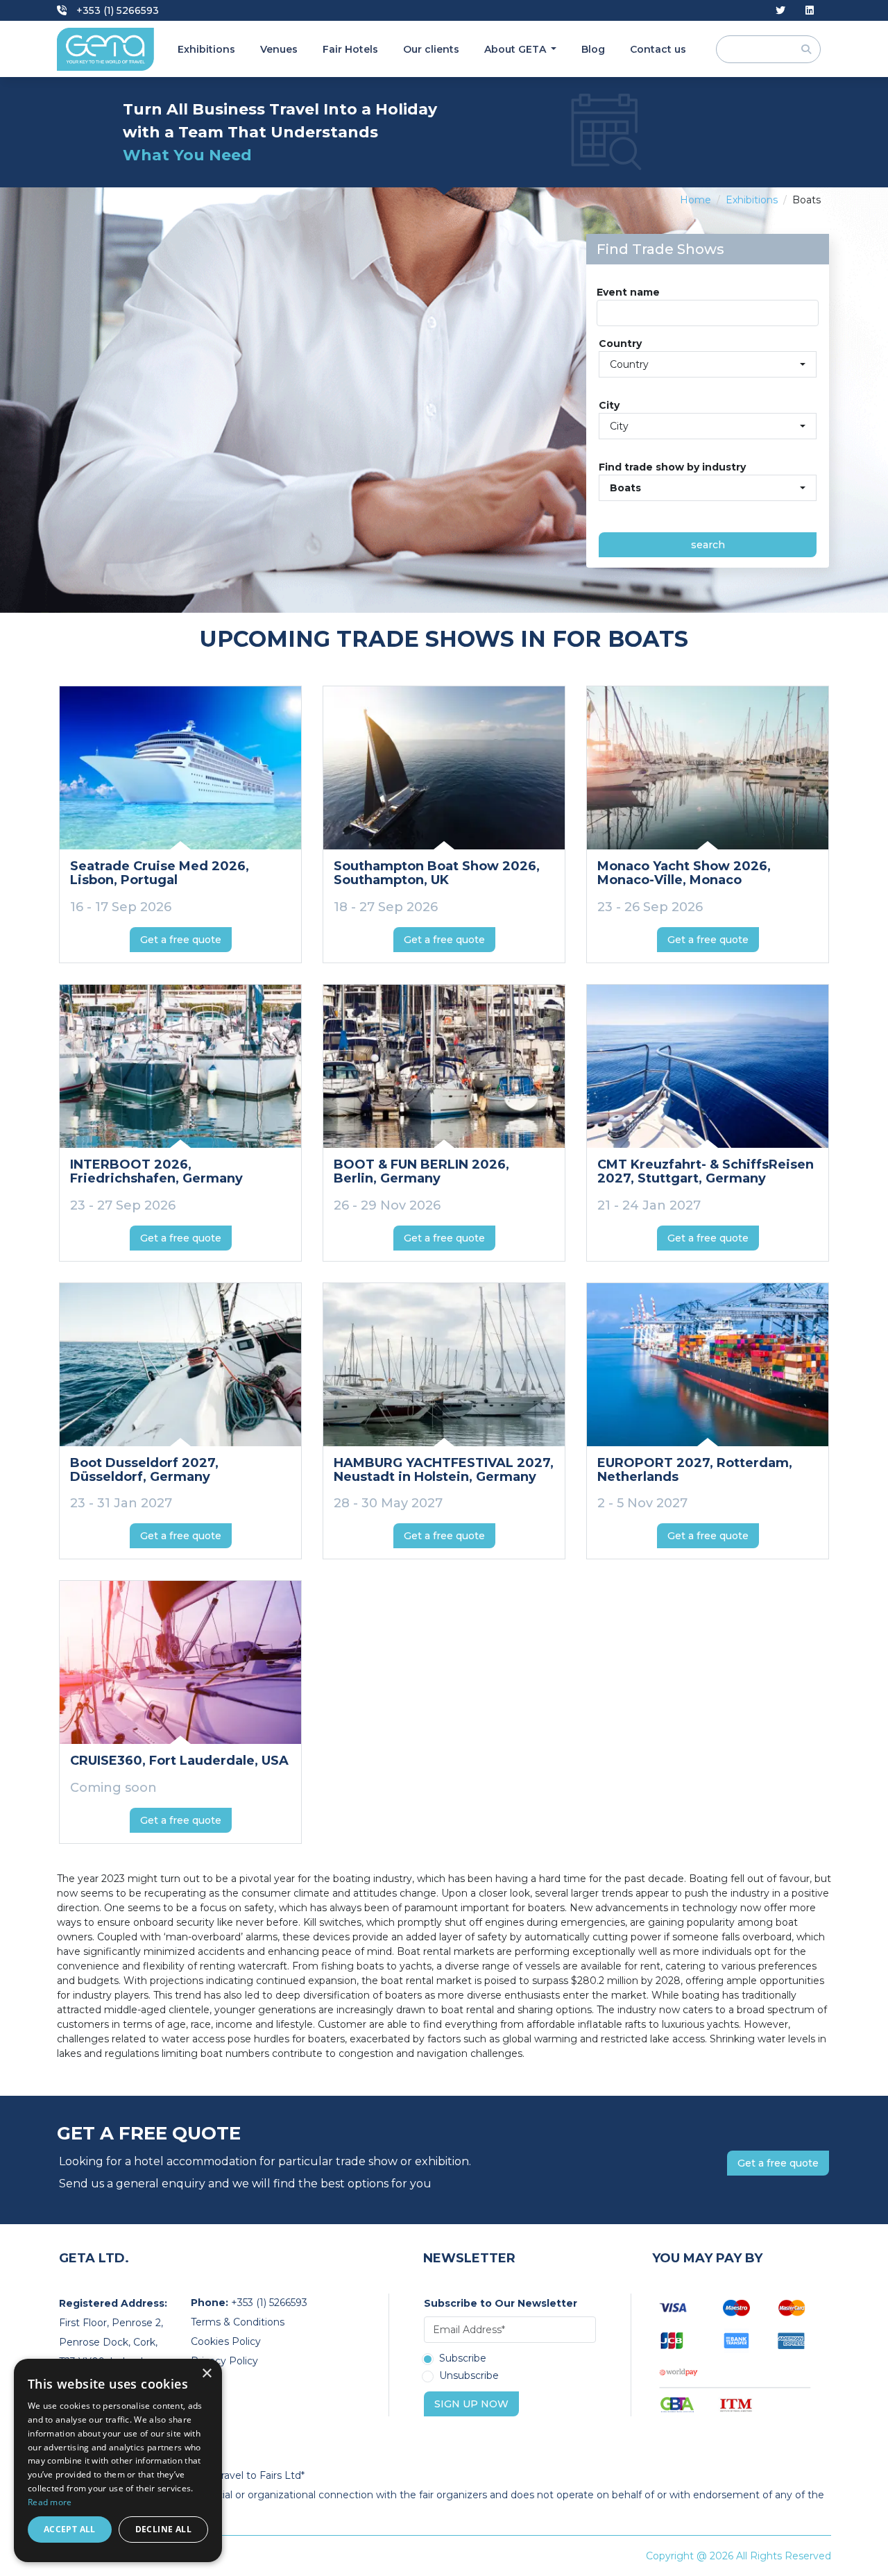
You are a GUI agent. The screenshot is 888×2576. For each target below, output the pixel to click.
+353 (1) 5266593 (116, 10)
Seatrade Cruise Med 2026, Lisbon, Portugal (160, 873)
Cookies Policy (226, 2341)
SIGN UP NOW (471, 2404)
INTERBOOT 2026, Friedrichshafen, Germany (156, 1171)
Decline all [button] (163, 2529)
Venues (279, 49)
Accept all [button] (70, 2529)
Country (620, 344)
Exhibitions (206, 49)
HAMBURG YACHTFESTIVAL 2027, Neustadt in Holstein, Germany (444, 1470)
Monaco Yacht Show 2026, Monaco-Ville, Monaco (684, 873)
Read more (50, 2502)
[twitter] (780, 11)
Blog (593, 49)
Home (695, 200)
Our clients (431, 49)
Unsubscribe (469, 2376)
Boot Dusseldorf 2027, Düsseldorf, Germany (144, 1470)
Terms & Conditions (238, 2322)
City (609, 405)
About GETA (516, 49)
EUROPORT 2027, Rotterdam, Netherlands (695, 1470)
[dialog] (118, 2460)
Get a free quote (181, 940)
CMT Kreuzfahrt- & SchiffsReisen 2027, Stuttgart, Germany (706, 1171)
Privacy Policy (224, 2361)
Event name (628, 292)
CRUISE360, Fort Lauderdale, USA (179, 1761)
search (708, 545)
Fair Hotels (350, 49)
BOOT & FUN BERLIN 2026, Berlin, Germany (421, 1171)
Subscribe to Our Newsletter (501, 2303)
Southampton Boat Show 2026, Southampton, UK (437, 873)
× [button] (206, 2374)
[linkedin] (810, 11)
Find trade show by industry (672, 467)
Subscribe (463, 2359)
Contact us (658, 49)
